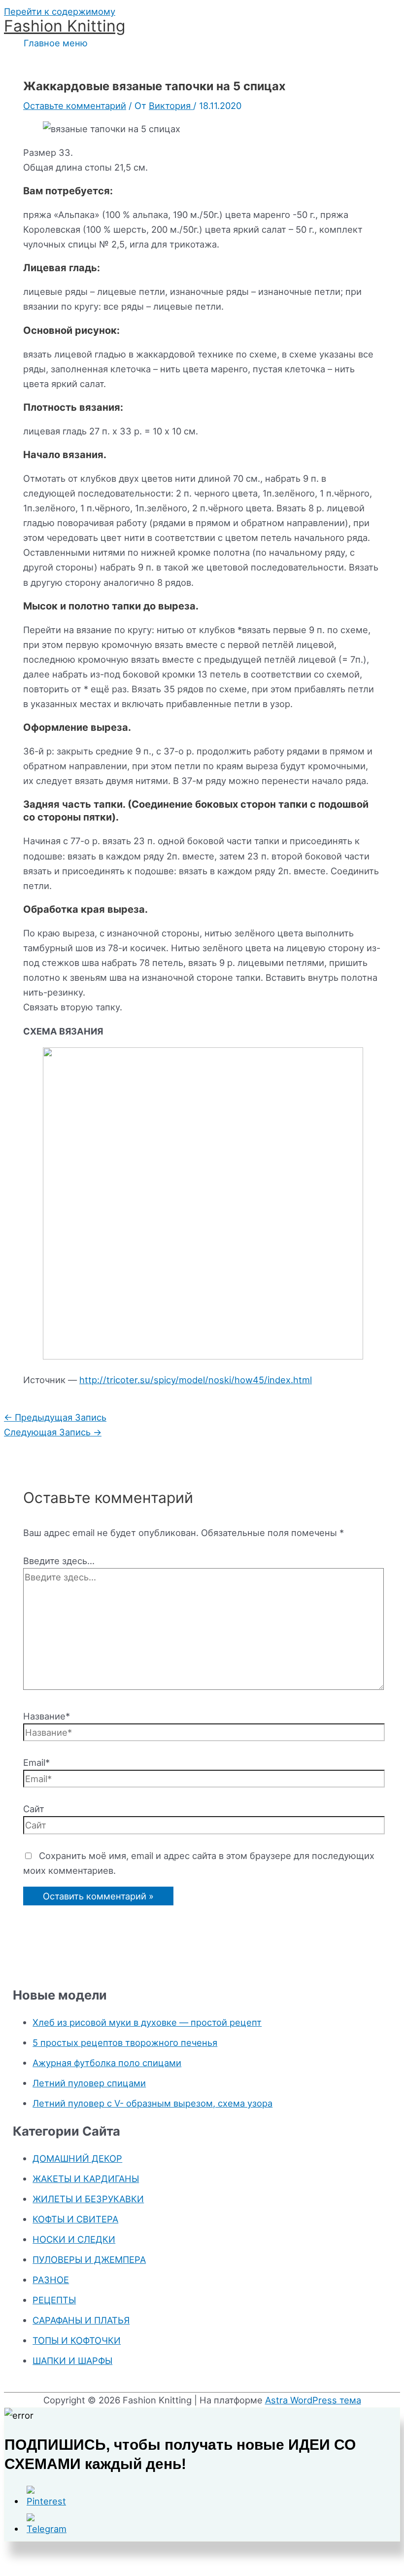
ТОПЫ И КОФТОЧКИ (77, 2340)
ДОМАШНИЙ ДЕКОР (77, 2158)
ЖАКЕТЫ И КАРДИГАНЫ (86, 2179)
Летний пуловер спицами (89, 2083)
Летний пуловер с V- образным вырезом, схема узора (152, 2103)
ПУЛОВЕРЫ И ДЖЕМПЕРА (89, 2259)
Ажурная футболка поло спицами (107, 2063)
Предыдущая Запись (55, 1417)
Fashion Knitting (65, 26)
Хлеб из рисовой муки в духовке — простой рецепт (147, 2022)
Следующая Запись (53, 1432)
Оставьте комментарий (75, 106)
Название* (47, 1716)
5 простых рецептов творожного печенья (125, 2042)
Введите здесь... (59, 1561)
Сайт (34, 1809)
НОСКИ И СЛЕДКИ (74, 2239)
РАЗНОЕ (51, 2280)
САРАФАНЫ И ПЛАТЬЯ (81, 2320)
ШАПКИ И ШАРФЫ (72, 2361)
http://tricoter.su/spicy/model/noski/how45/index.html (196, 1380)
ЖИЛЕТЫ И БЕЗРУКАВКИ (88, 2199)
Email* (36, 1762)
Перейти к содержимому (60, 11)
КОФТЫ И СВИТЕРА (75, 2219)
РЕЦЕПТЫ (54, 2300)
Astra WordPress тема (313, 2400)
